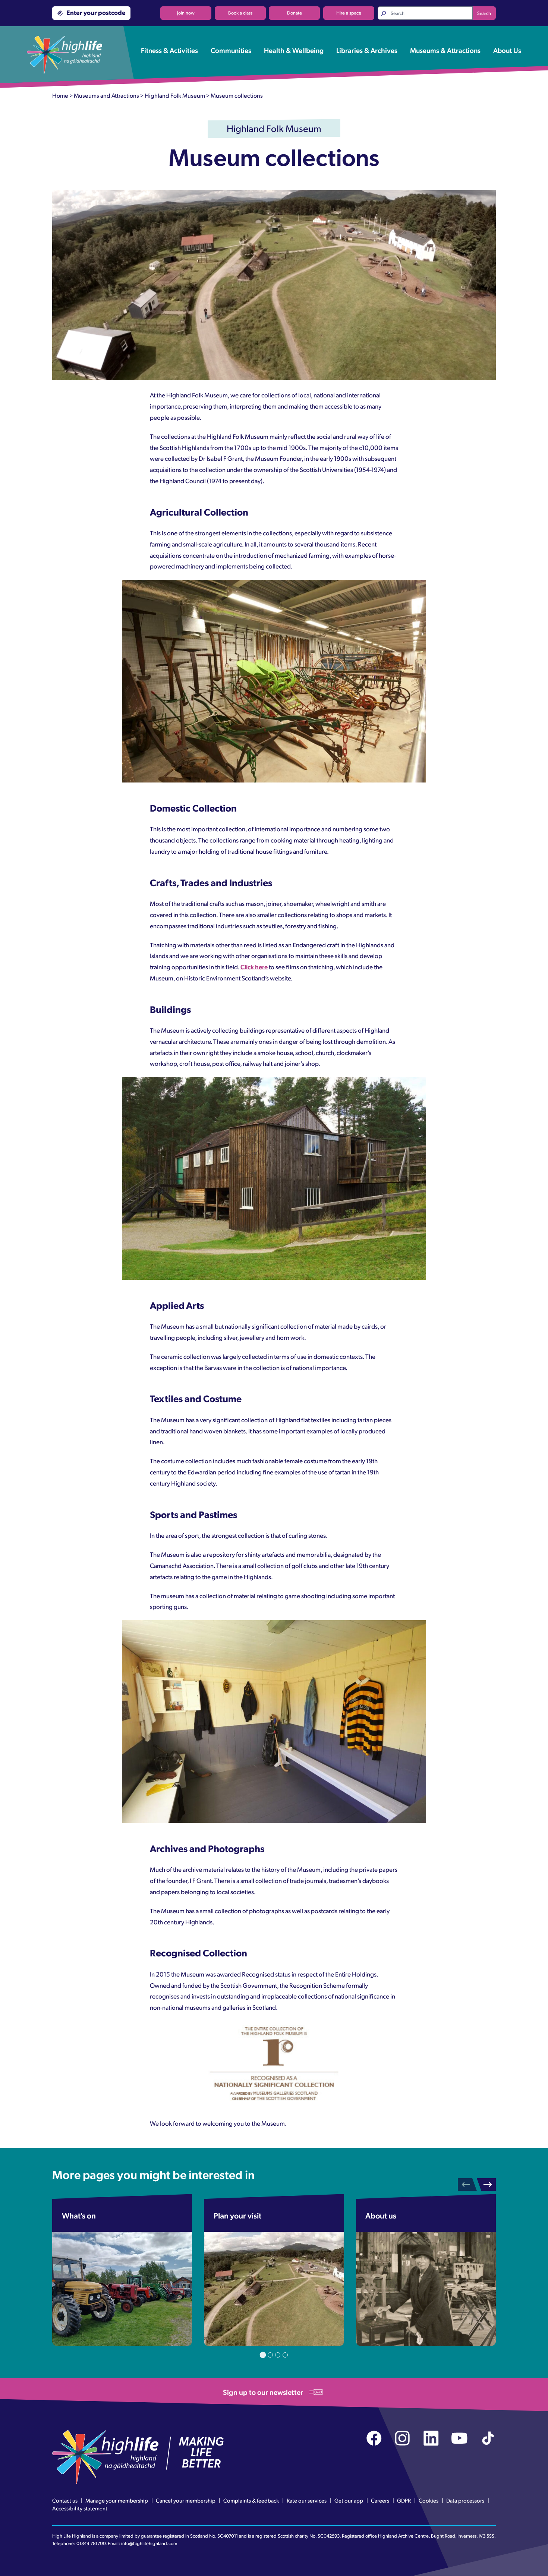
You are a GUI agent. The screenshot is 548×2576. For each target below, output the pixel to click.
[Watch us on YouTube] (459, 2438)
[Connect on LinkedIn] (431, 2438)
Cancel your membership (186, 2500)
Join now (186, 13)
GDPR (404, 2500)
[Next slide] (486, 2185)
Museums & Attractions (445, 50)
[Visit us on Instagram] (402, 2438)
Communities (231, 50)
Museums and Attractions (106, 95)
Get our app (349, 2500)
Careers (380, 2500)
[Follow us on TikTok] (488, 2438)
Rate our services (307, 2500)
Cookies (429, 2500)
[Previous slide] (467, 2185)
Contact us (65, 2500)
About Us (507, 50)
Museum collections (237, 95)
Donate (295, 13)
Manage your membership (117, 2500)
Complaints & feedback (251, 2500)
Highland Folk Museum (175, 95)
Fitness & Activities (169, 50)
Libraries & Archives (367, 50)
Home (60, 95)
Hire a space (349, 13)
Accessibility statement (80, 2508)
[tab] (263, 2355)
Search (484, 13)
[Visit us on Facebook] (374, 2438)
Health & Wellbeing (294, 50)
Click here (254, 967)
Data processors (465, 2500)
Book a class (240, 13)
